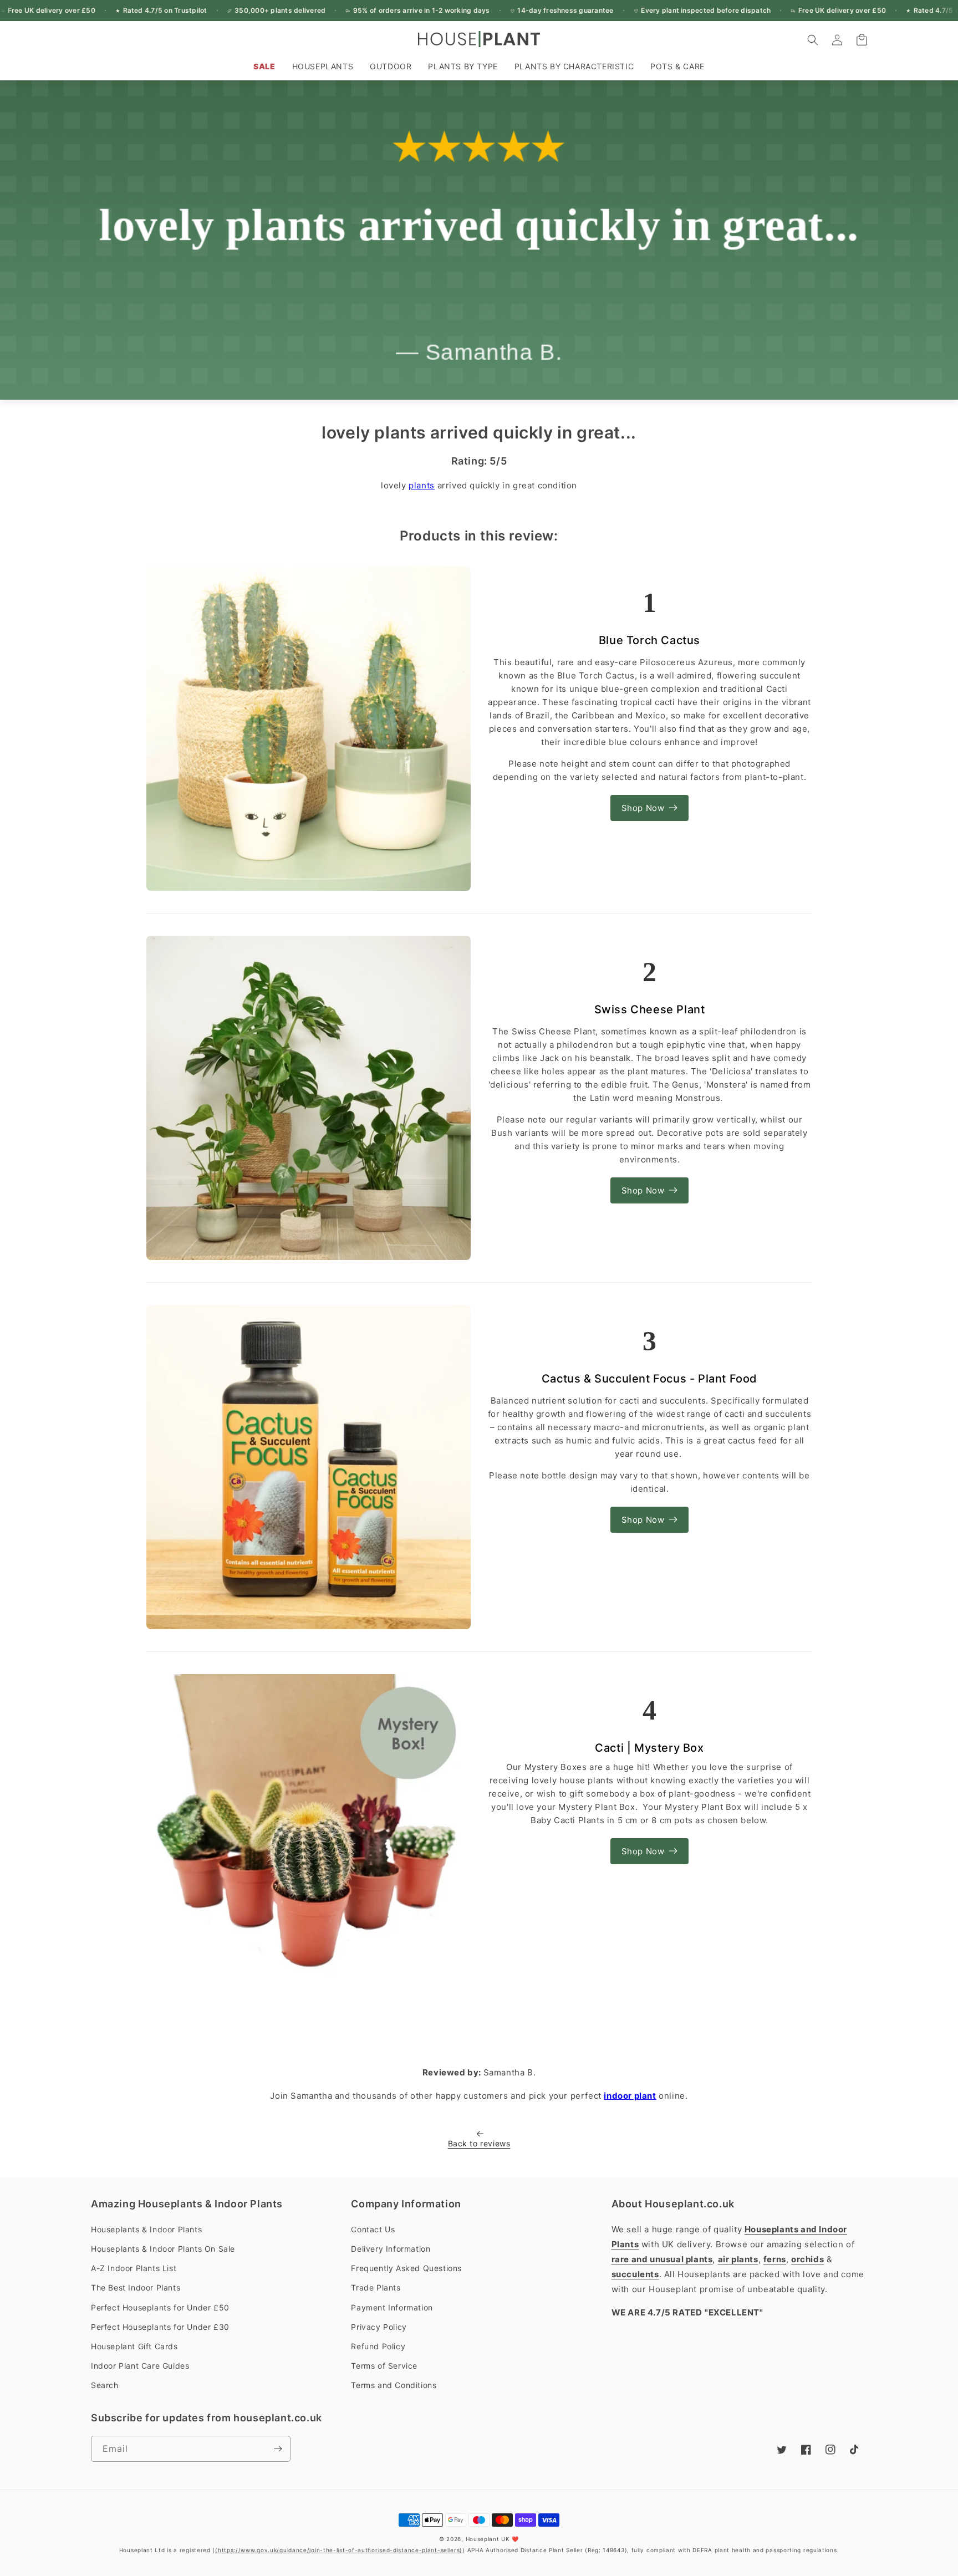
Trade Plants (376, 2287)
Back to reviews (479, 2143)
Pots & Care (677, 66)
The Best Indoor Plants (136, 2287)
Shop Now (643, 808)
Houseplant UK (488, 2539)
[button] (323, 67)
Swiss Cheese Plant (650, 1009)
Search (105, 2385)
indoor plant (630, 2096)
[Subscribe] (278, 2449)
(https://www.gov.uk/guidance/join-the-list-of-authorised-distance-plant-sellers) (339, 2550)
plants (422, 485)
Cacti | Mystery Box (649, 1748)
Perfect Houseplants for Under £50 (160, 2307)
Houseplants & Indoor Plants (146, 2229)
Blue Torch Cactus (649, 640)
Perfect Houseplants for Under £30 (160, 2327)
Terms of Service (384, 2366)
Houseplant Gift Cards (134, 2346)
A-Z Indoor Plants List (134, 2268)
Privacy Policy (379, 2327)
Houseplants (323, 66)
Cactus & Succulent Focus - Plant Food (649, 1379)
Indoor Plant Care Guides (140, 2366)
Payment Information (392, 2307)
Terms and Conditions (394, 2385)
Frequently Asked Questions (406, 2268)
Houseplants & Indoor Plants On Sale (163, 2249)
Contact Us (373, 2229)
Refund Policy (378, 2346)
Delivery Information (391, 2249)
